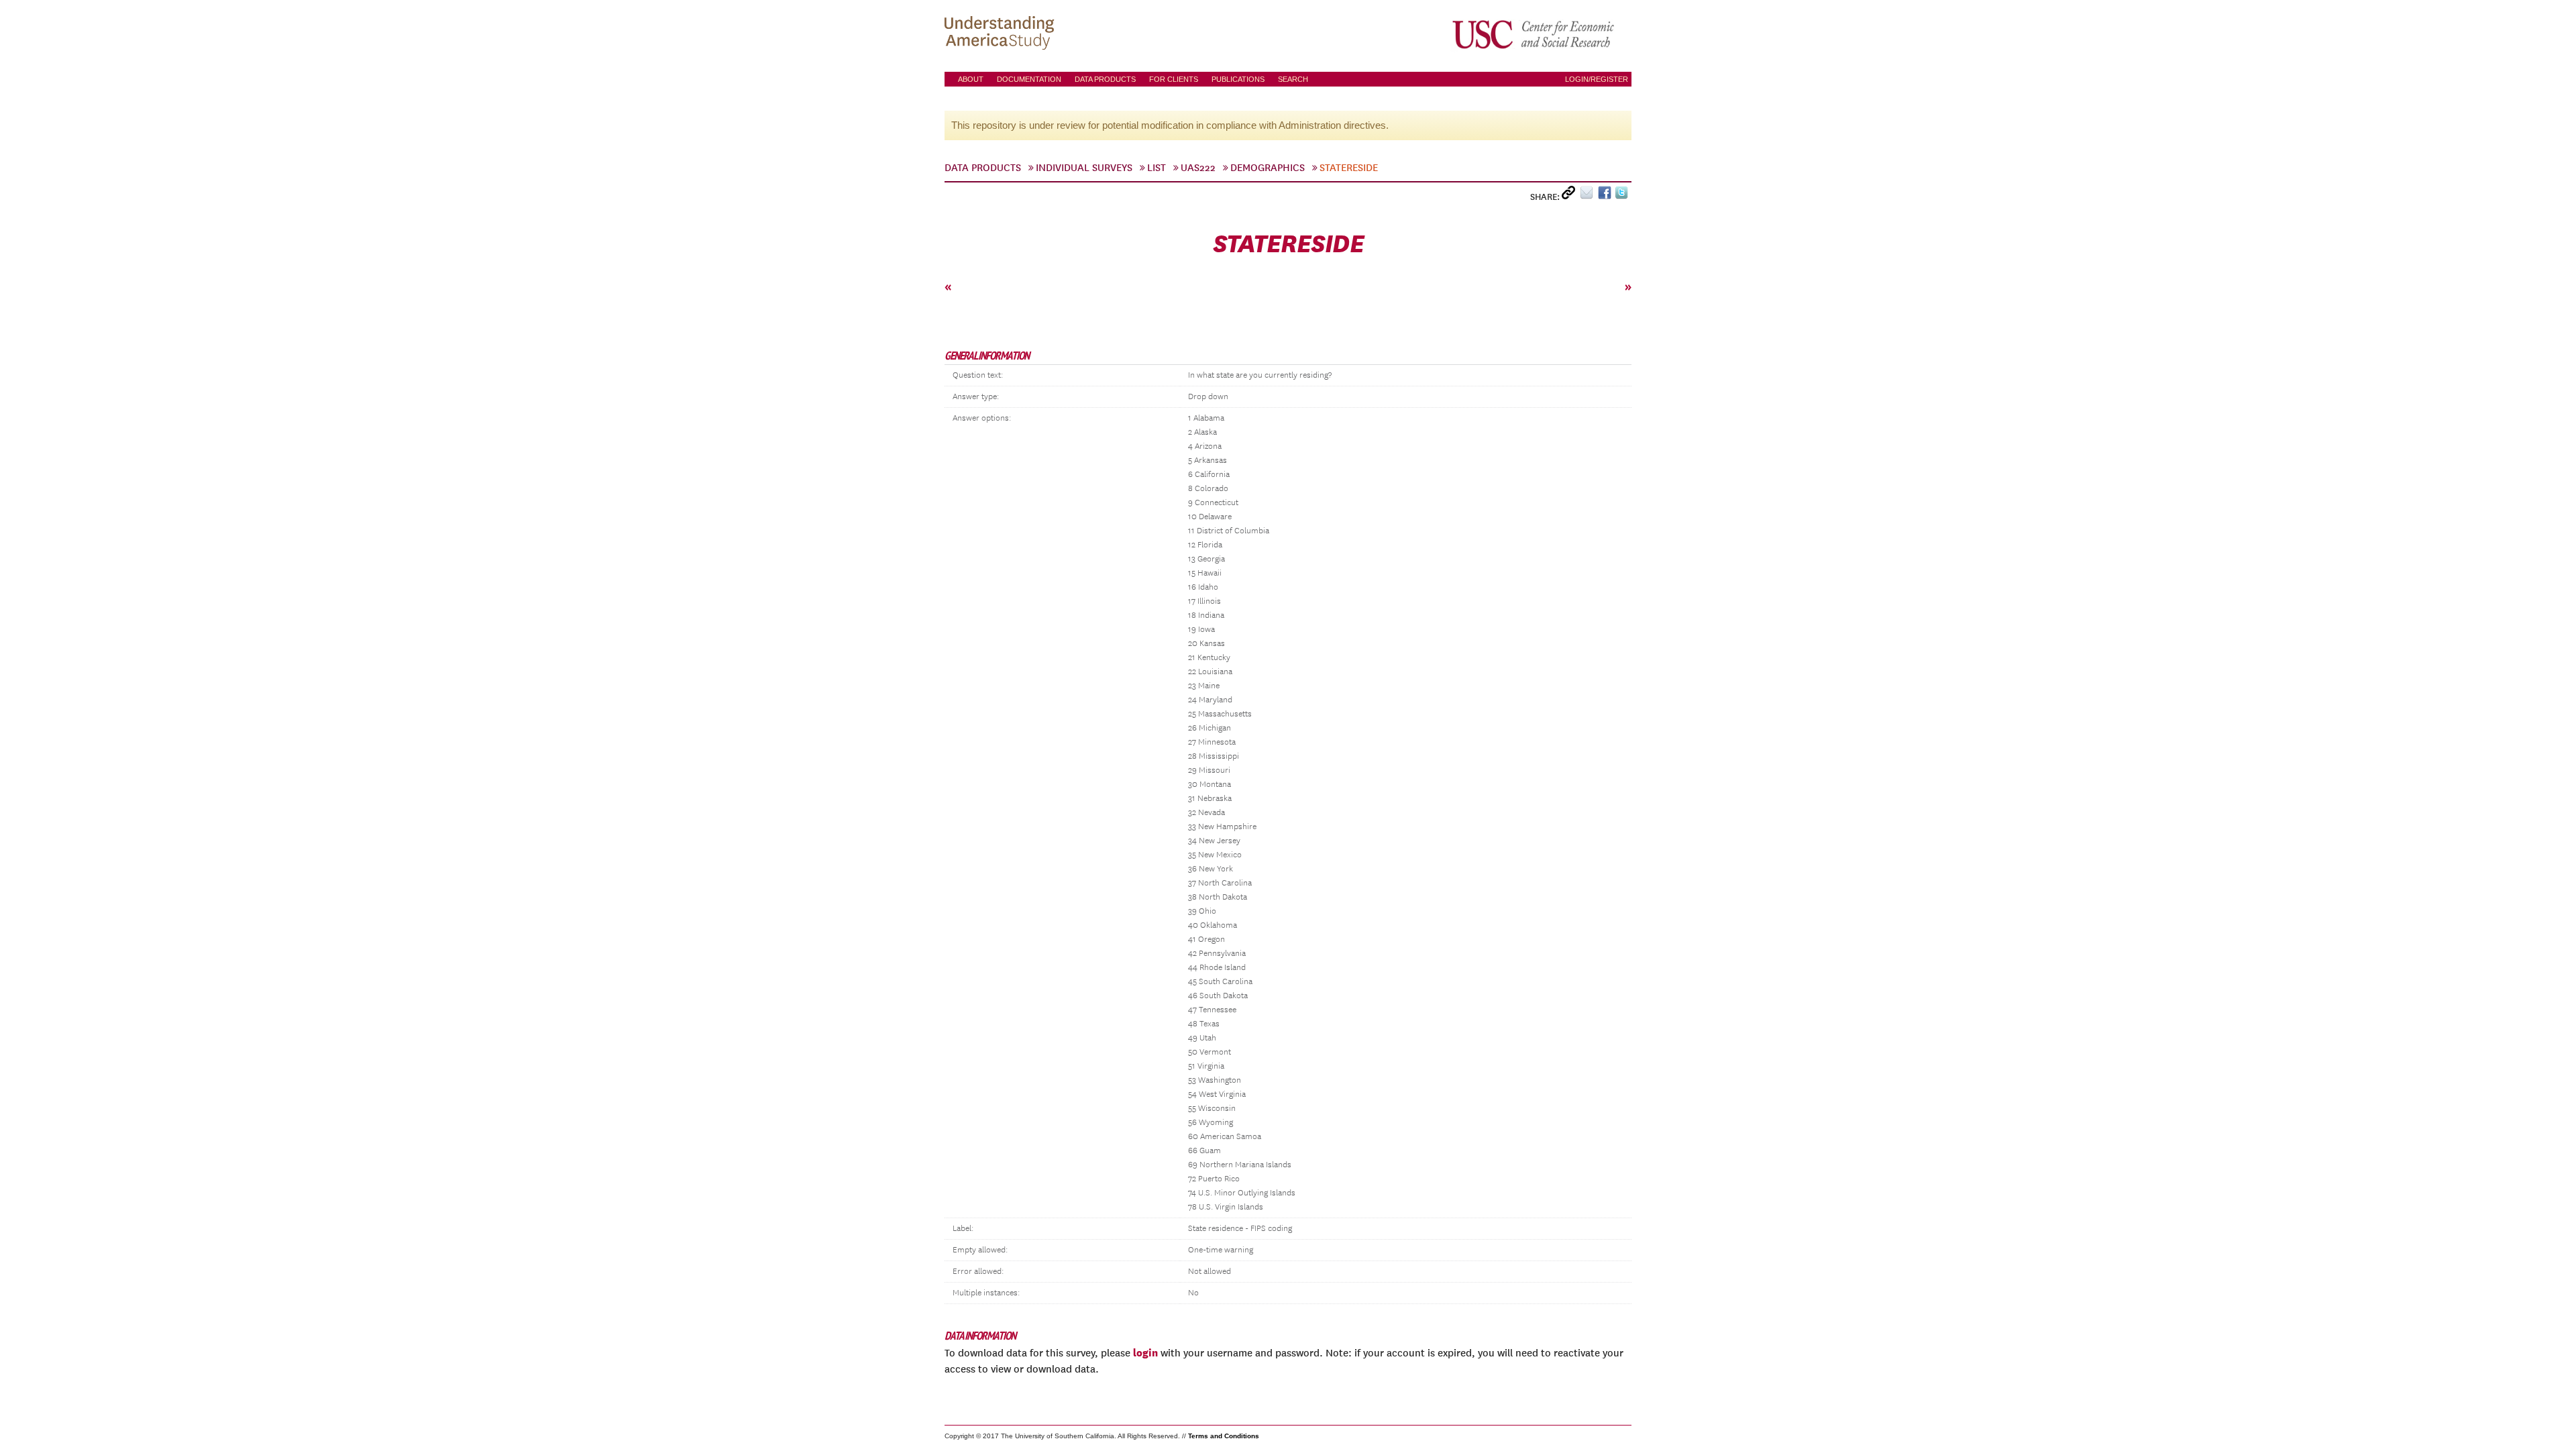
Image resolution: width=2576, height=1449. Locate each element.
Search (1293, 79)
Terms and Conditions (1224, 1436)
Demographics (1268, 168)
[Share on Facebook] (1606, 196)
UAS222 (1198, 168)
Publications (1238, 79)
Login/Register (1597, 79)
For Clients (1174, 79)
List (1157, 168)
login (1145, 1352)
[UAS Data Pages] (1002, 34)
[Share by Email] (1589, 196)
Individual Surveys (1084, 168)
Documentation (1029, 79)
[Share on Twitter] (1623, 196)
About (971, 79)
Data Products (1105, 79)
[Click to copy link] (1571, 196)
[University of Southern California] (1534, 34)
